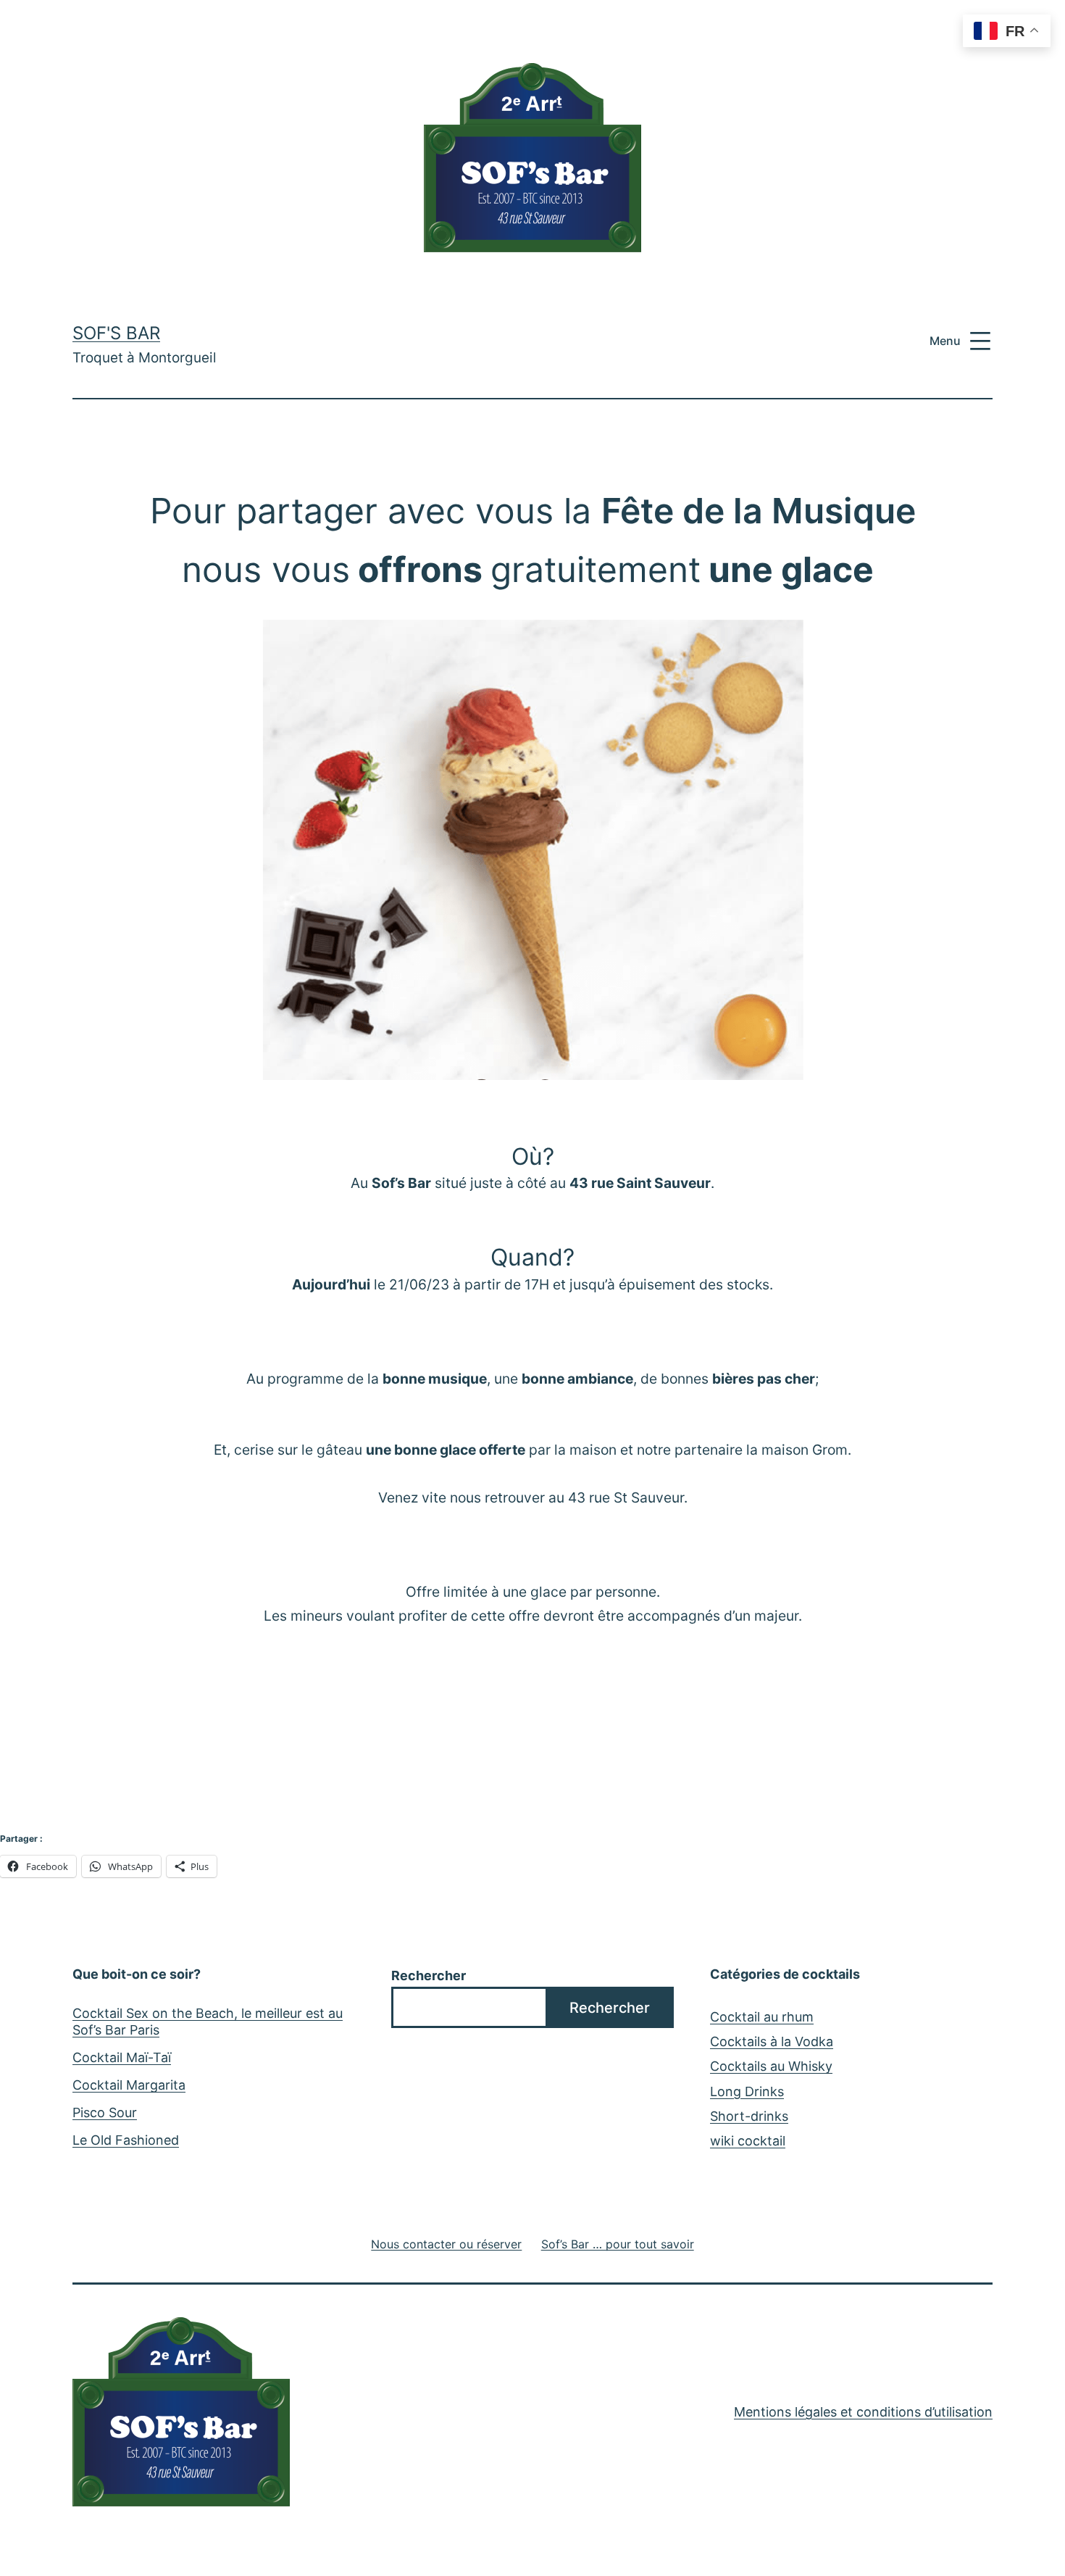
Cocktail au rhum (762, 2017)
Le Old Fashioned (126, 2140)
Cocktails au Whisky (771, 2066)
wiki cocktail (748, 2141)
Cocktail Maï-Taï (122, 2057)
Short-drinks (749, 2116)
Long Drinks (747, 2091)
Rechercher (429, 1975)
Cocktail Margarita (129, 2085)
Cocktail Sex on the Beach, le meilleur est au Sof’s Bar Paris (208, 2022)
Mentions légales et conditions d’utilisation (863, 2412)
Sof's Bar (116, 333)
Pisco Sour (105, 2112)
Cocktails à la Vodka (772, 2041)
